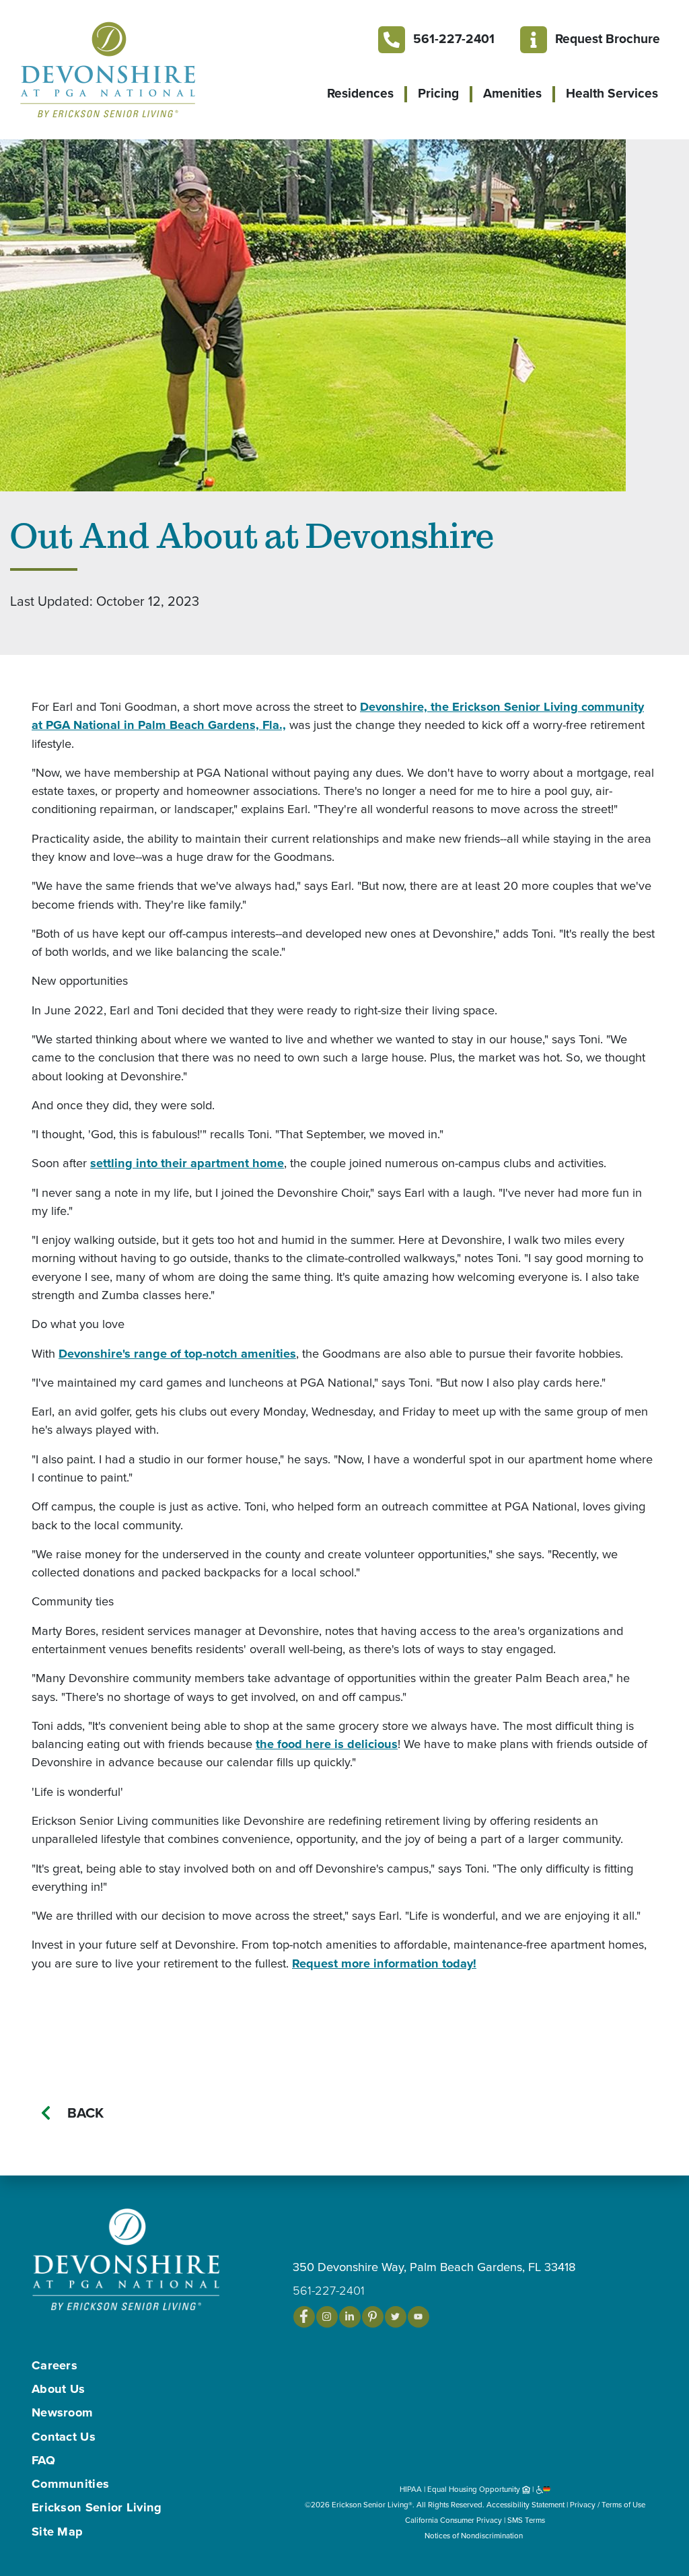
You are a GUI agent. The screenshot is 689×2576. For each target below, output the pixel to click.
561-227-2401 (454, 39)
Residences (360, 94)
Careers (55, 2365)
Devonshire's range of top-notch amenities (177, 1354)
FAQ (43, 2460)
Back (85, 2113)
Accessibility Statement (525, 2505)
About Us (58, 2389)
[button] (135, 69)
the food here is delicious (327, 1744)
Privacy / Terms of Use (608, 2505)
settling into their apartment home (187, 1163)
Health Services (612, 94)
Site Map (57, 2532)
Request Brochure (608, 39)
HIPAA (411, 2489)
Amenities (512, 94)
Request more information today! (384, 1963)
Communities (70, 2484)
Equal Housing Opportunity (475, 2489)
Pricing (438, 94)
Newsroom (62, 2412)
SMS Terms (526, 2520)
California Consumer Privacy (454, 2520)
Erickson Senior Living (97, 2507)
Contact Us (64, 2437)
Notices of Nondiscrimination (475, 2536)
